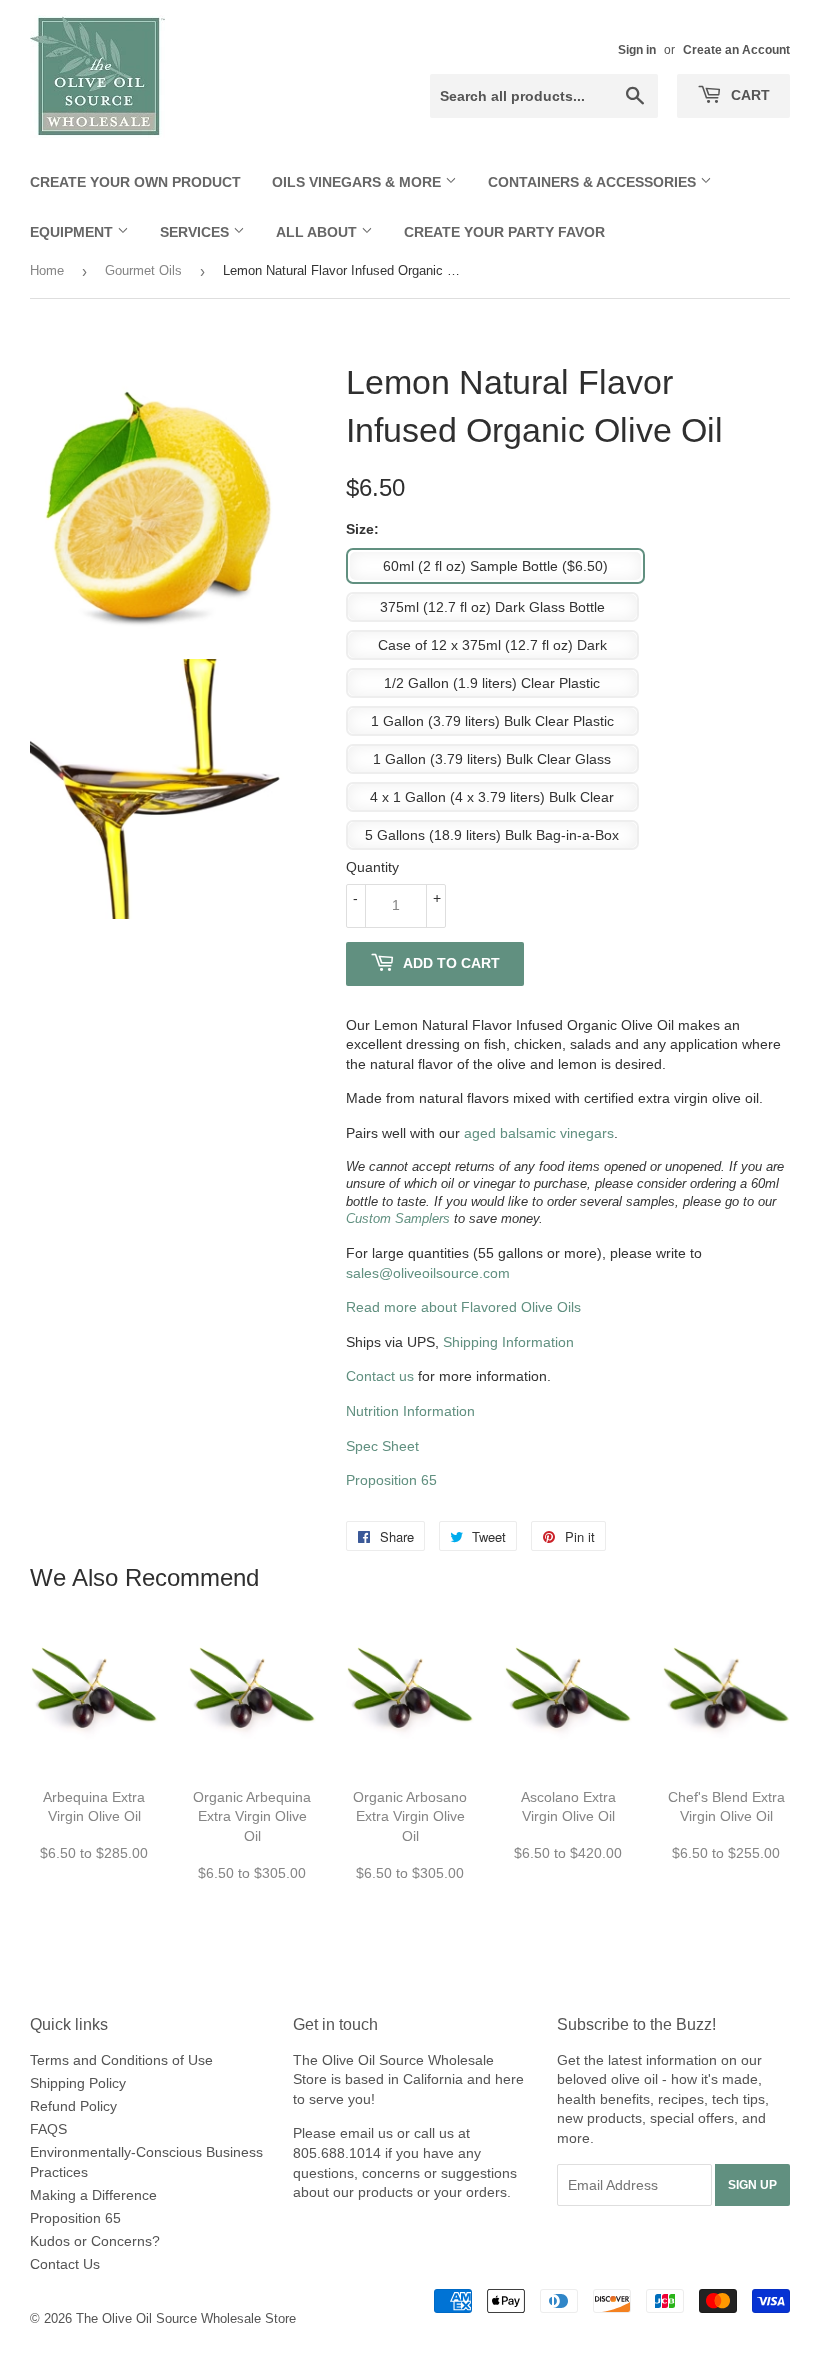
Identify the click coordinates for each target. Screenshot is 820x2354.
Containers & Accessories (594, 182)
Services (196, 232)
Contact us (380, 1376)
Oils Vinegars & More (358, 182)
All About (318, 232)
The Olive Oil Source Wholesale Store (186, 2318)
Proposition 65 (391, 1480)
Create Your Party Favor (504, 232)
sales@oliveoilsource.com (428, 1273)
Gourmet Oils (143, 270)
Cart (748, 95)
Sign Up (752, 2185)
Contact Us (65, 2264)
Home (47, 270)
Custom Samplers (398, 1219)
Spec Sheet (382, 1446)
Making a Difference (93, 2195)
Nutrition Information (410, 1411)
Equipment (73, 232)
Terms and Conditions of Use (121, 2060)
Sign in (637, 50)
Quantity (372, 867)
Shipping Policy (78, 2083)
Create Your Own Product (135, 182)
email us (366, 2133)
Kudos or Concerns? (95, 2241)
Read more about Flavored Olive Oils (463, 1307)
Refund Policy (73, 2106)
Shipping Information (508, 1342)
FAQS (48, 2129)
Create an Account (736, 50)
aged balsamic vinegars (539, 1133)
